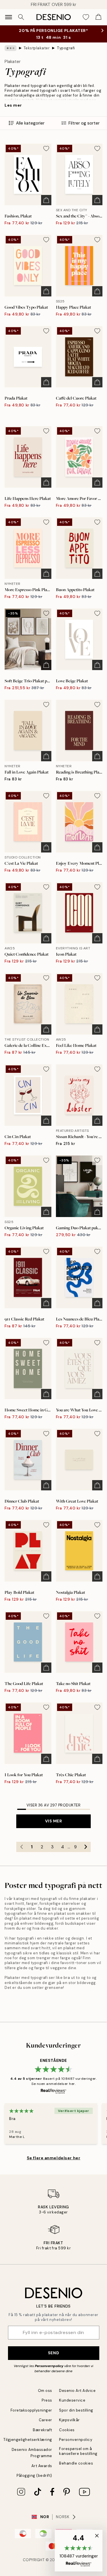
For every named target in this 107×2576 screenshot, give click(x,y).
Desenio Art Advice (77, 2391)
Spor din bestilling (76, 2410)
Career (46, 2420)
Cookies (67, 2430)
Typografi (66, 48)
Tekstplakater (37, 48)
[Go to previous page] (21, 1847)
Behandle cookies (76, 2463)
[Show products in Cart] (98, 17)
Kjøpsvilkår (69, 2420)
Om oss (45, 2391)
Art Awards (42, 2466)
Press (47, 2400)
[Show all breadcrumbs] (11, 48)
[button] (79, 2551)
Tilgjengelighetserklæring (28, 2440)
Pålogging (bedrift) (34, 2476)
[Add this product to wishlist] (46, 148)
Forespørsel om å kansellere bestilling (78, 2451)
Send (53, 2353)
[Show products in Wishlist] (86, 17)
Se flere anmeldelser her (53, 2158)
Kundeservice (72, 2400)
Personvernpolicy (49, 2366)
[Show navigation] (9, 17)
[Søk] (21, 17)
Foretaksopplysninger (31, 2410)
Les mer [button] (13, 105)
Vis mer (54, 1821)
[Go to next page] (86, 1847)
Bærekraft (43, 2430)
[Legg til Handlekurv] (46, 200)
